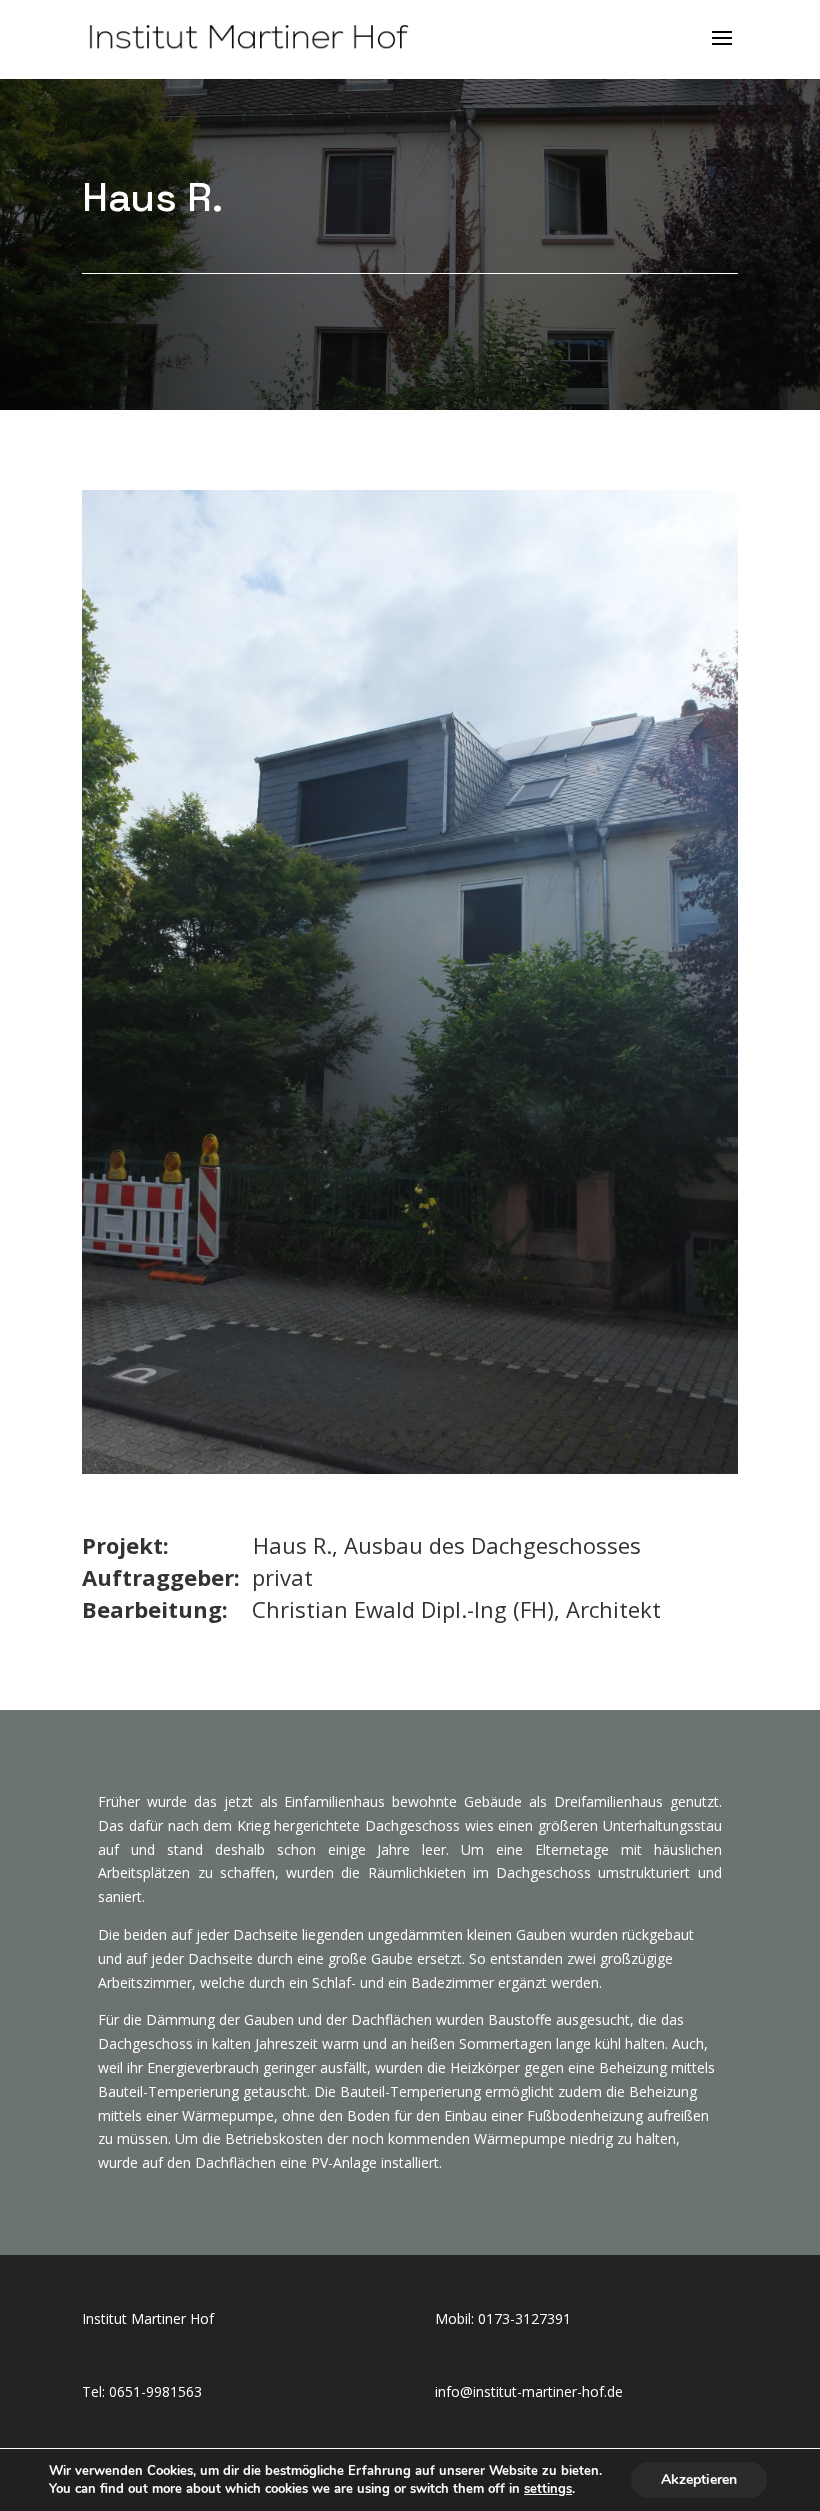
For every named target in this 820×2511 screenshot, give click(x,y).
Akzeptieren (699, 2479)
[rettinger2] (410, 1468)
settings (548, 2489)
